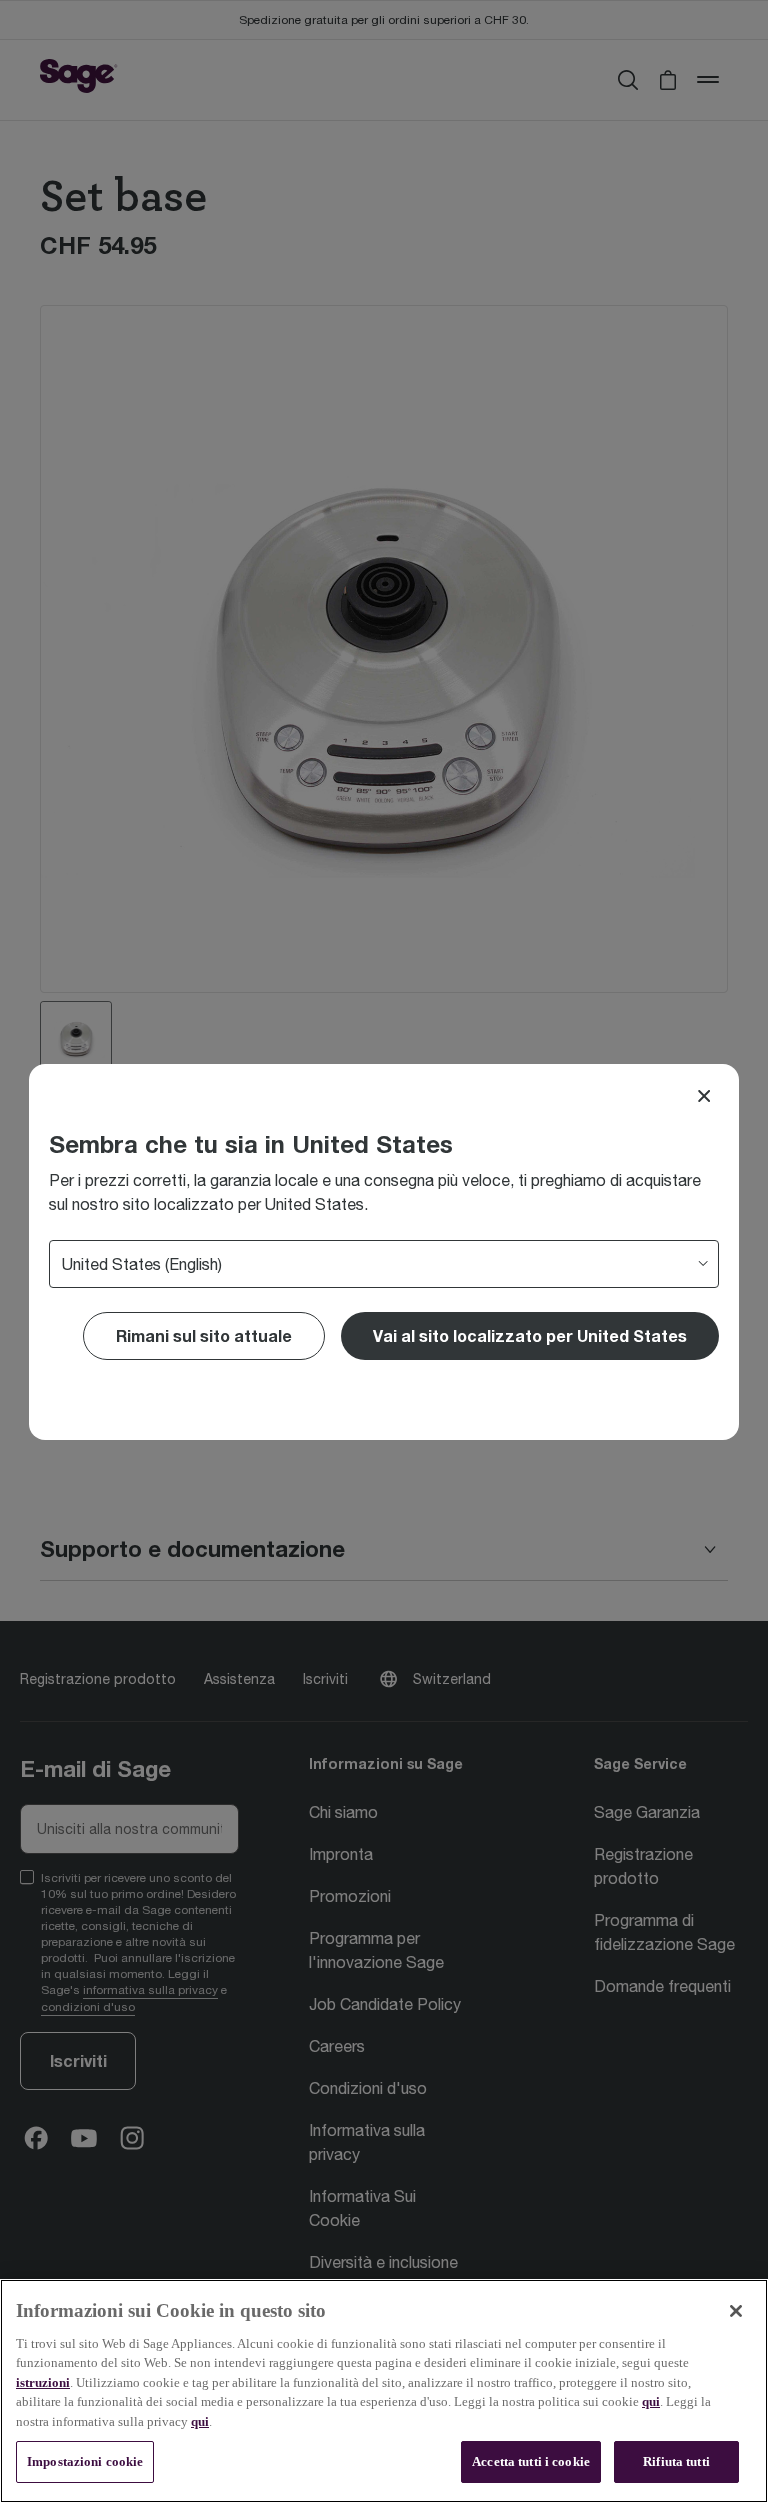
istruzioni (43, 2382)
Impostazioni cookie (85, 2461)
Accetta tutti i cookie (531, 2461)
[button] (530, 1336)
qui (651, 2401)
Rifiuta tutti (676, 2461)
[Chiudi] (736, 2311)
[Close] (704, 1096)
